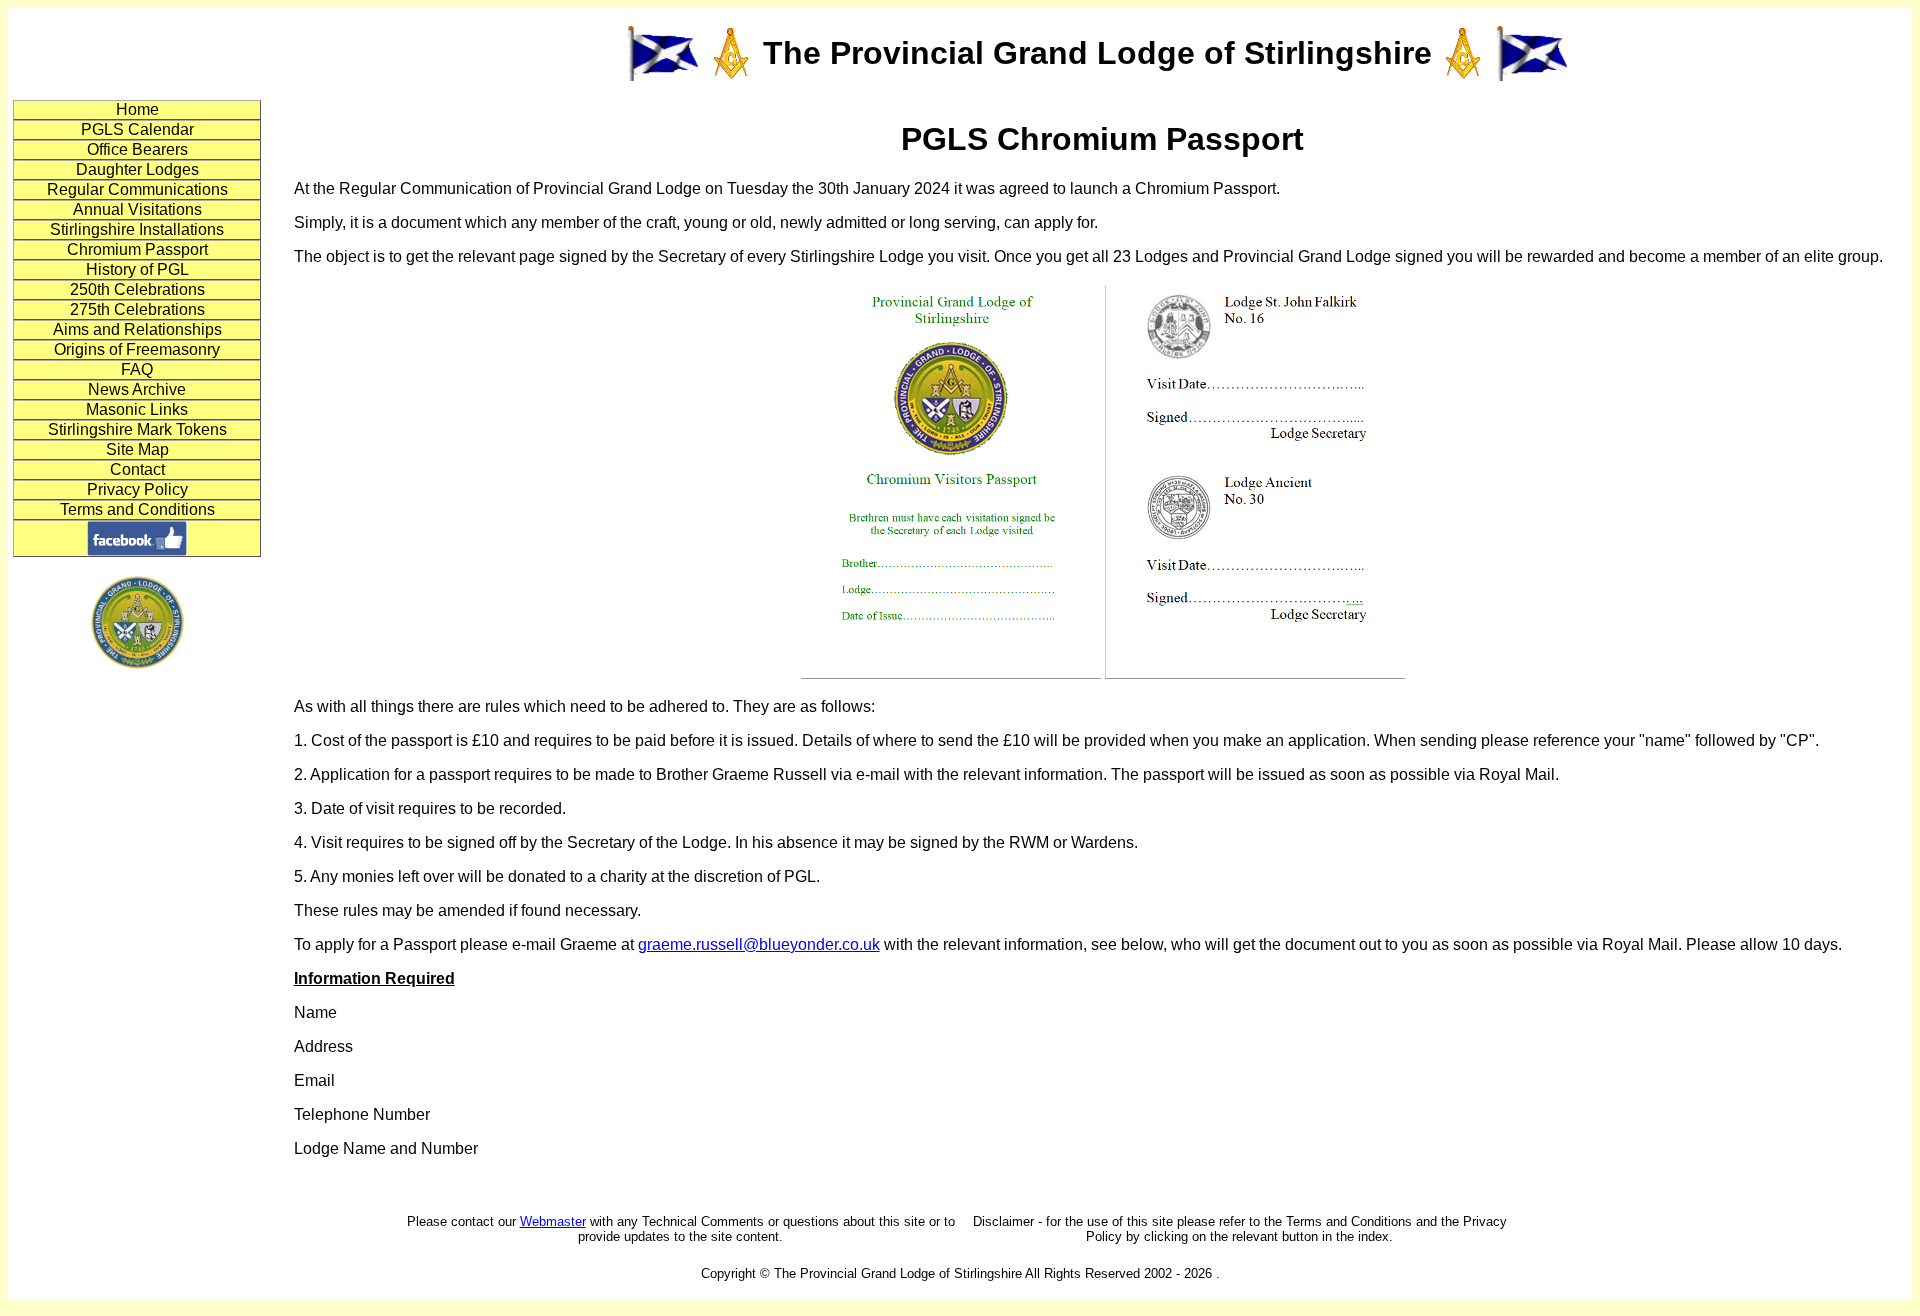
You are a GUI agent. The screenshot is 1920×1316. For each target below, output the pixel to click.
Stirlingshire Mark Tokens (137, 429)
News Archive (137, 389)
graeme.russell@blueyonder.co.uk (759, 944)
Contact (137, 469)
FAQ (137, 369)
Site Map (137, 449)
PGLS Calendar (137, 129)
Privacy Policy (137, 489)
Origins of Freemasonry (137, 349)
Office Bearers (137, 149)
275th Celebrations (137, 309)
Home (137, 109)
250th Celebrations (137, 289)
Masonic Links (137, 409)
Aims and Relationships (137, 329)
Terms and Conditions (137, 509)
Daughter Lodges (137, 169)
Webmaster (553, 1221)
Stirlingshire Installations (137, 229)
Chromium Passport (137, 249)
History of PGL (137, 269)
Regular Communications (137, 189)
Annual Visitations (137, 209)
